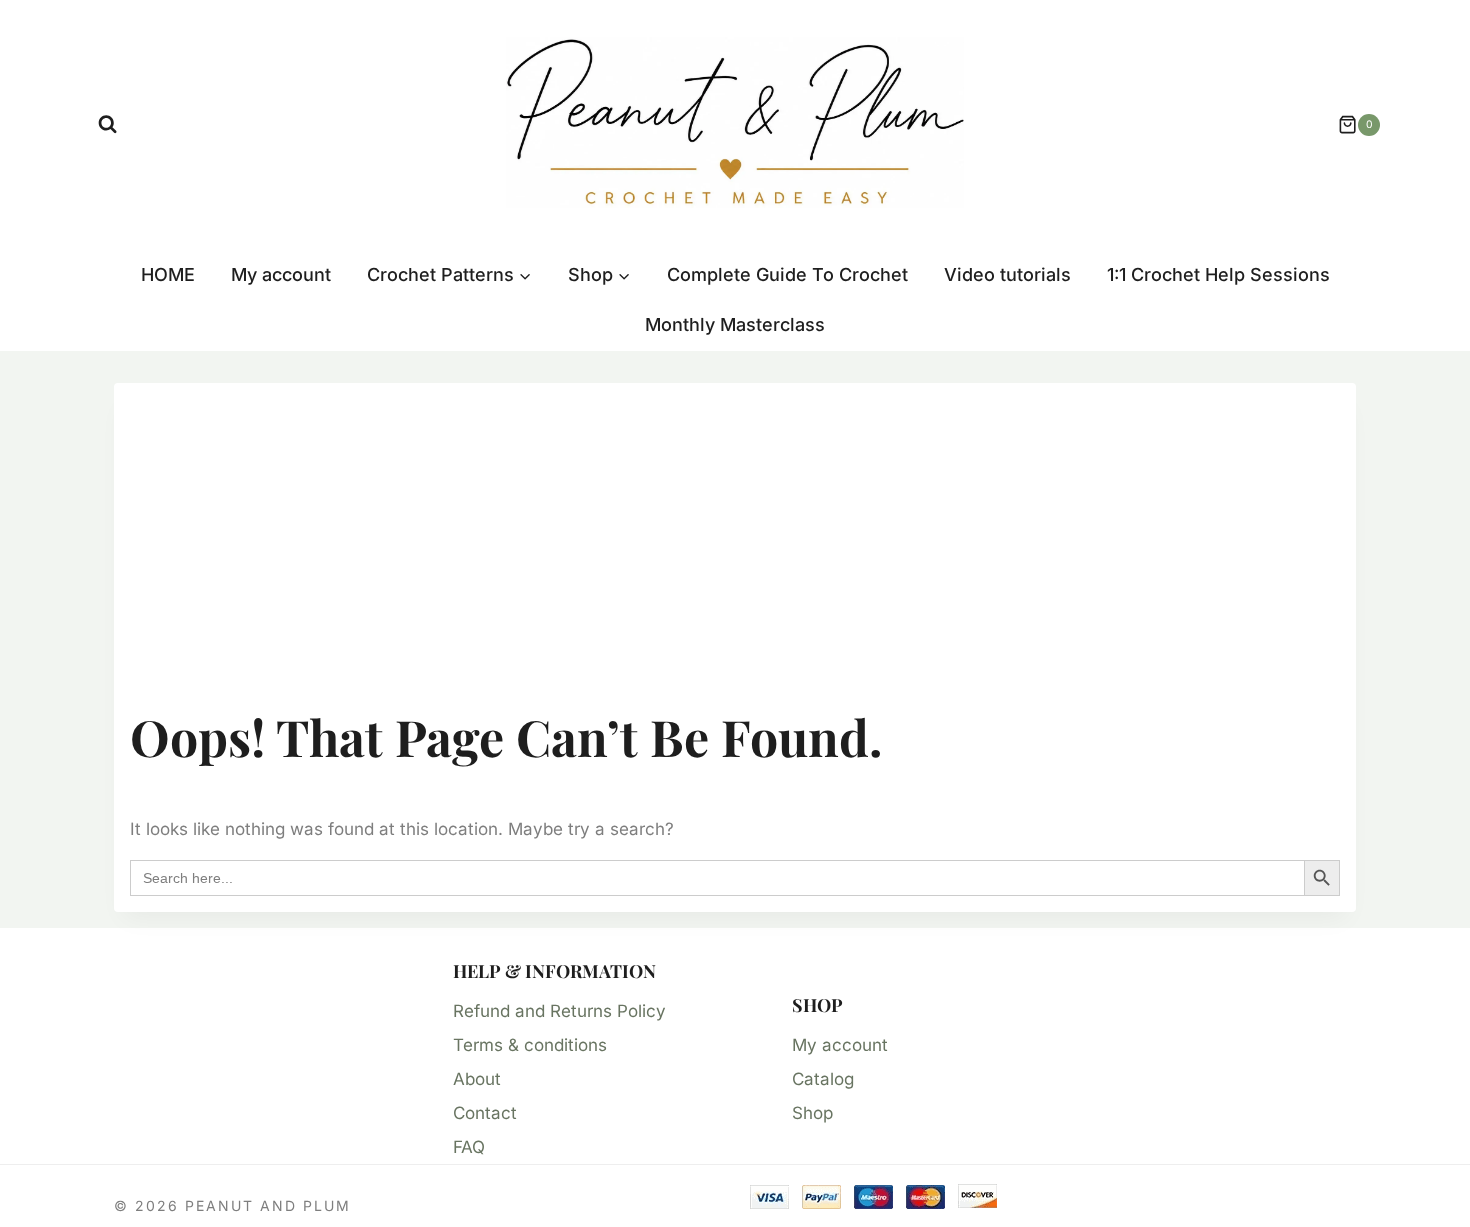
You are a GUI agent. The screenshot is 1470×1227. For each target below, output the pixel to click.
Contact (485, 1113)
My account (281, 274)
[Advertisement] (735, 549)
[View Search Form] (107, 124)
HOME (168, 274)
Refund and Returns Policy (559, 1011)
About (477, 1079)
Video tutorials (1007, 274)
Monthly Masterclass (735, 324)
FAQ (469, 1147)
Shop (812, 1113)
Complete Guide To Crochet (787, 274)
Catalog (823, 1079)
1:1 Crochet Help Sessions (1218, 274)
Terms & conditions (530, 1045)
